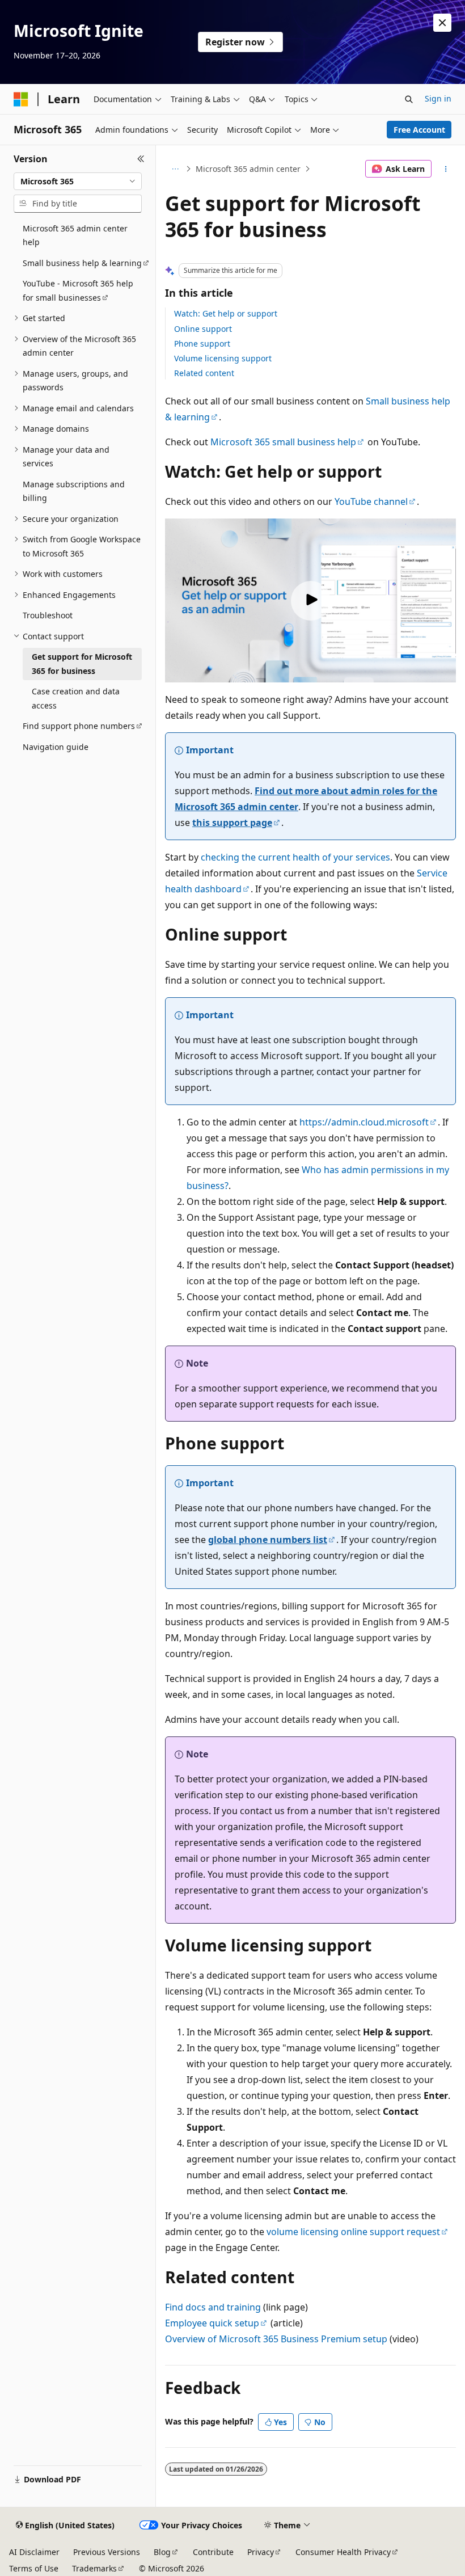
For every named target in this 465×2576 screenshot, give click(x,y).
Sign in (438, 98)
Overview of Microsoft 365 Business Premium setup (276, 2339)
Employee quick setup (212, 2323)
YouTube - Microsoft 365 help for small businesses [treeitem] (78, 290)
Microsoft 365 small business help (283, 442)
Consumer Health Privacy (343, 2552)
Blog (162, 2552)
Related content (204, 373)
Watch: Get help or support (226, 313)
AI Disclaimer (34, 2552)
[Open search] (409, 99)
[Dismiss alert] (442, 23)
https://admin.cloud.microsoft (364, 1122)
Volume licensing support (223, 358)
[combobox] (78, 182)
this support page (232, 823)
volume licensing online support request (353, 2232)
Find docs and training (213, 2307)
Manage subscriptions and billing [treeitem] (74, 491)
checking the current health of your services (295, 857)
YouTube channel (371, 501)
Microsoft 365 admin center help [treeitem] (75, 235)
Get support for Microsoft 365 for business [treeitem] (82, 664)
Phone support (202, 343)
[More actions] (446, 169)
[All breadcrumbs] (175, 169)
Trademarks (94, 2568)
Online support (203, 329)
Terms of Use (34, 2568)
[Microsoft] (21, 99)
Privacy (261, 2552)
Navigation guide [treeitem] (56, 747)
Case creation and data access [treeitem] (76, 698)
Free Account (419, 130)
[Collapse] (141, 159)
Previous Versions (107, 2552)
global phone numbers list (268, 1540)
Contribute (213, 2552)
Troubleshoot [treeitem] (48, 615)
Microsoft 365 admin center (248, 169)
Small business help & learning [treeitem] (82, 263)
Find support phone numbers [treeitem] (79, 726)
